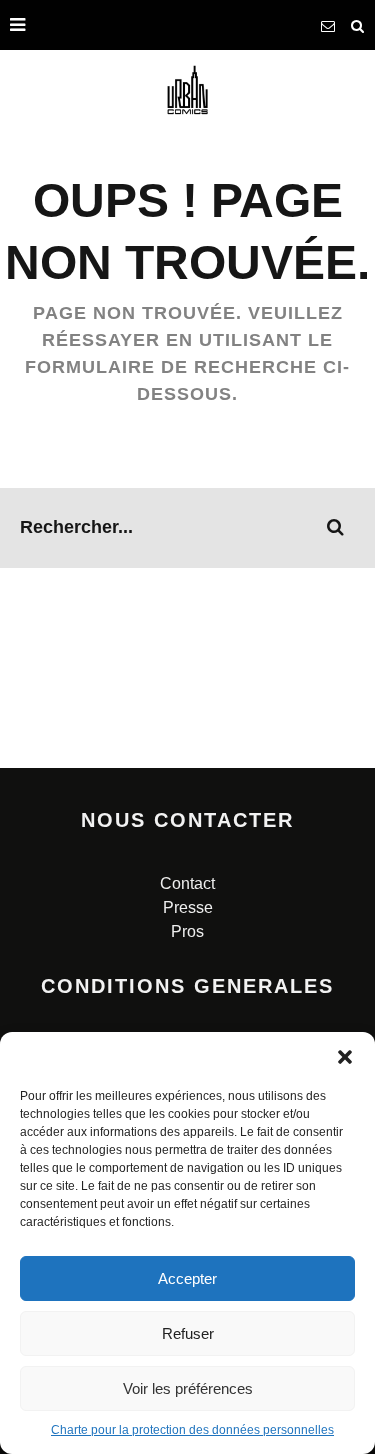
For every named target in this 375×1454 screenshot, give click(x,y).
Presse (188, 907)
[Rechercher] (358, 25)
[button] (345, 1057)
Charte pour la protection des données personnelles (192, 1430)
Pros (187, 931)
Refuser (188, 1333)
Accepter (187, 1278)
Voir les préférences (188, 1388)
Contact (187, 883)
